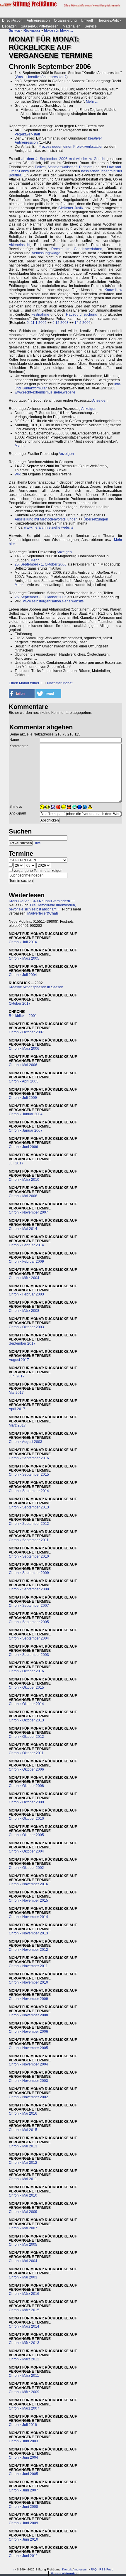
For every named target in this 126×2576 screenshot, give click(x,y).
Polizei (40, 167)
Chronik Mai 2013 (23, 2146)
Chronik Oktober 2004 (26, 1851)
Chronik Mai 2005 (23, 2245)
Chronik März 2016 (24, 2294)
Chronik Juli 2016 (23, 2425)
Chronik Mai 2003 (23, 2277)
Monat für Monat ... (58, 30)
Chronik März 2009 (24, 2392)
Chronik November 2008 (28, 2015)
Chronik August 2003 (25, 1442)
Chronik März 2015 (24, 2310)
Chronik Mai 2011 (23, 2179)
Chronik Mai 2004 (23, 2261)
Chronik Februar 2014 (26, 1245)
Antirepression (38, 20)
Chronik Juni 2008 (23, 2507)
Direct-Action (12, 20)
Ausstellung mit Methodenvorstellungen (46, 519)
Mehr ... (92, 102)
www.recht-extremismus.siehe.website (45, 392)
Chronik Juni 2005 (23, 2474)
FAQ (94, 2569)
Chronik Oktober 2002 (26, 1868)
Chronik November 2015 (28, 1900)
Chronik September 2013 (29, 1507)
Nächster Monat (60, 683)
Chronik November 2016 (28, 1884)
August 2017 (19, 1360)
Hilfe (37, 843)
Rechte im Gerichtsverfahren (77, 249)
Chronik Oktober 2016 (26, 1671)
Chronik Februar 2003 (26, 1294)
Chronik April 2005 (24, 1081)
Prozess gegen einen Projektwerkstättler (70, 147)
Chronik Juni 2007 (23, 2490)
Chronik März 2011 (24, 2376)
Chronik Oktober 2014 (26, 1704)
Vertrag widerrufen (64, 2574)
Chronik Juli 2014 (23, 942)
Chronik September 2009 (29, 1573)
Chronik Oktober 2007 (26, 1032)
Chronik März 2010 (24, 1180)
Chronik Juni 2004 (23, 2458)
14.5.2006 (82, 323)
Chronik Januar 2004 (26, 1114)
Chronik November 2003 (28, 2081)
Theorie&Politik (109, 20)
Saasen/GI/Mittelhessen (40, 26)
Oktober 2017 (20, 1003)
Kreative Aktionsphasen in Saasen (36, 987)
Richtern (86, 167)
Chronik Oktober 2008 (26, 1786)
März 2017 (17, 1425)
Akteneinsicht (19, 245)
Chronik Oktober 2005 (26, 1835)
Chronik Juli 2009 (23, 1098)
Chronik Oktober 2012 (26, 1737)
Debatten (9, 26)
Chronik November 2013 (28, 1933)
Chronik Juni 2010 (23, 2539)
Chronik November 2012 (28, 1950)
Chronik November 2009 (28, 1999)
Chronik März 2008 (24, 1311)
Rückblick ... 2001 (23, 1016)
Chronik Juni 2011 (23, 2556)
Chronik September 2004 (29, 1638)
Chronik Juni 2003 (23, 2441)
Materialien (72, 26)
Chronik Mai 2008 (23, 1196)
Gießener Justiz (71, 208)
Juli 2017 (16, 1163)
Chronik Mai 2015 (23, 2130)
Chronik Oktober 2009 (26, 1802)
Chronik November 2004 (28, 2064)
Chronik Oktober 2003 (26, 1327)
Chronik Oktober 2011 (26, 1753)
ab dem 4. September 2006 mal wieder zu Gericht (63, 159)
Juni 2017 (17, 1376)
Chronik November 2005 (28, 2048)
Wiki (18, 474)
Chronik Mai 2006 (23, 1065)
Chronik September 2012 (29, 1524)
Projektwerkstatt (27, 134)
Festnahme (40, 315)
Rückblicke (32, 30)
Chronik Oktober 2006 (26, 1769)
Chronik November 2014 (28, 1917)
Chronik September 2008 (29, 1589)
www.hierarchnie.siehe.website (49, 527)
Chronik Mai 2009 (23, 2212)
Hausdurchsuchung (82, 315)
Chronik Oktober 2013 (26, 1720)
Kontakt (67, 2569)
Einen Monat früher (24, 683)
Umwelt (87, 20)
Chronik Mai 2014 (23, 1229)
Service (91, 26)
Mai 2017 (16, 1393)
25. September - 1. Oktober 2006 (41, 564)
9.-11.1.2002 (37, 323)
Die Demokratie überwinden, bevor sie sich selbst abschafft (42, 907)
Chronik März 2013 (24, 2343)
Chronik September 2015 (29, 1475)
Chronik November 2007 (28, 1212)
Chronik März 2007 (24, 2408)
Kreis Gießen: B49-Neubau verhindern (39, 901)
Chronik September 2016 (29, 1458)
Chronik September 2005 (29, 1622)
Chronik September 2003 (29, 1655)
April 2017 (17, 1409)
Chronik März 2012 (24, 2359)
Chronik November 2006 (28, 2032)
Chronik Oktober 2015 (26, 1687)
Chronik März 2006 (24, 1049)
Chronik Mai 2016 (23, 2113)
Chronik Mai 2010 (23, 2195)
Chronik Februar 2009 (26, 1262)
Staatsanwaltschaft (62, 167)
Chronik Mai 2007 (23, 2228)
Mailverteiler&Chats (43, 913)
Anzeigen (100, 401)
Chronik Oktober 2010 (26, 1819)
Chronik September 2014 (29, 1491)
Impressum (81, 2569)
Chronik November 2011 (28, 1966)
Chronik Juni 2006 (23, 1147)
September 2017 (22, 1343)
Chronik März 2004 (24, 1278)
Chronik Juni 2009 (23, 2523)
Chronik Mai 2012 (23, 2163)
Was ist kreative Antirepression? (41, 77)
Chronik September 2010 (29, 1556)
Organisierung (65, 20)
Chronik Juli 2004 (23, 975)
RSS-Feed (106, 2569)
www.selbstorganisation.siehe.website (53, 601)
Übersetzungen (96, 519)
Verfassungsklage (46, 253)
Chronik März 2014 (24, 2326)
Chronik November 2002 (28, 2097)
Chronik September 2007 (29, 1606)
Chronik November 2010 (28, 1982)
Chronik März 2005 (24, 958)
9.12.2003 (61, 323)
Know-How (113, 290)
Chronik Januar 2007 (26, 1130)
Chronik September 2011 (29, 1540)
